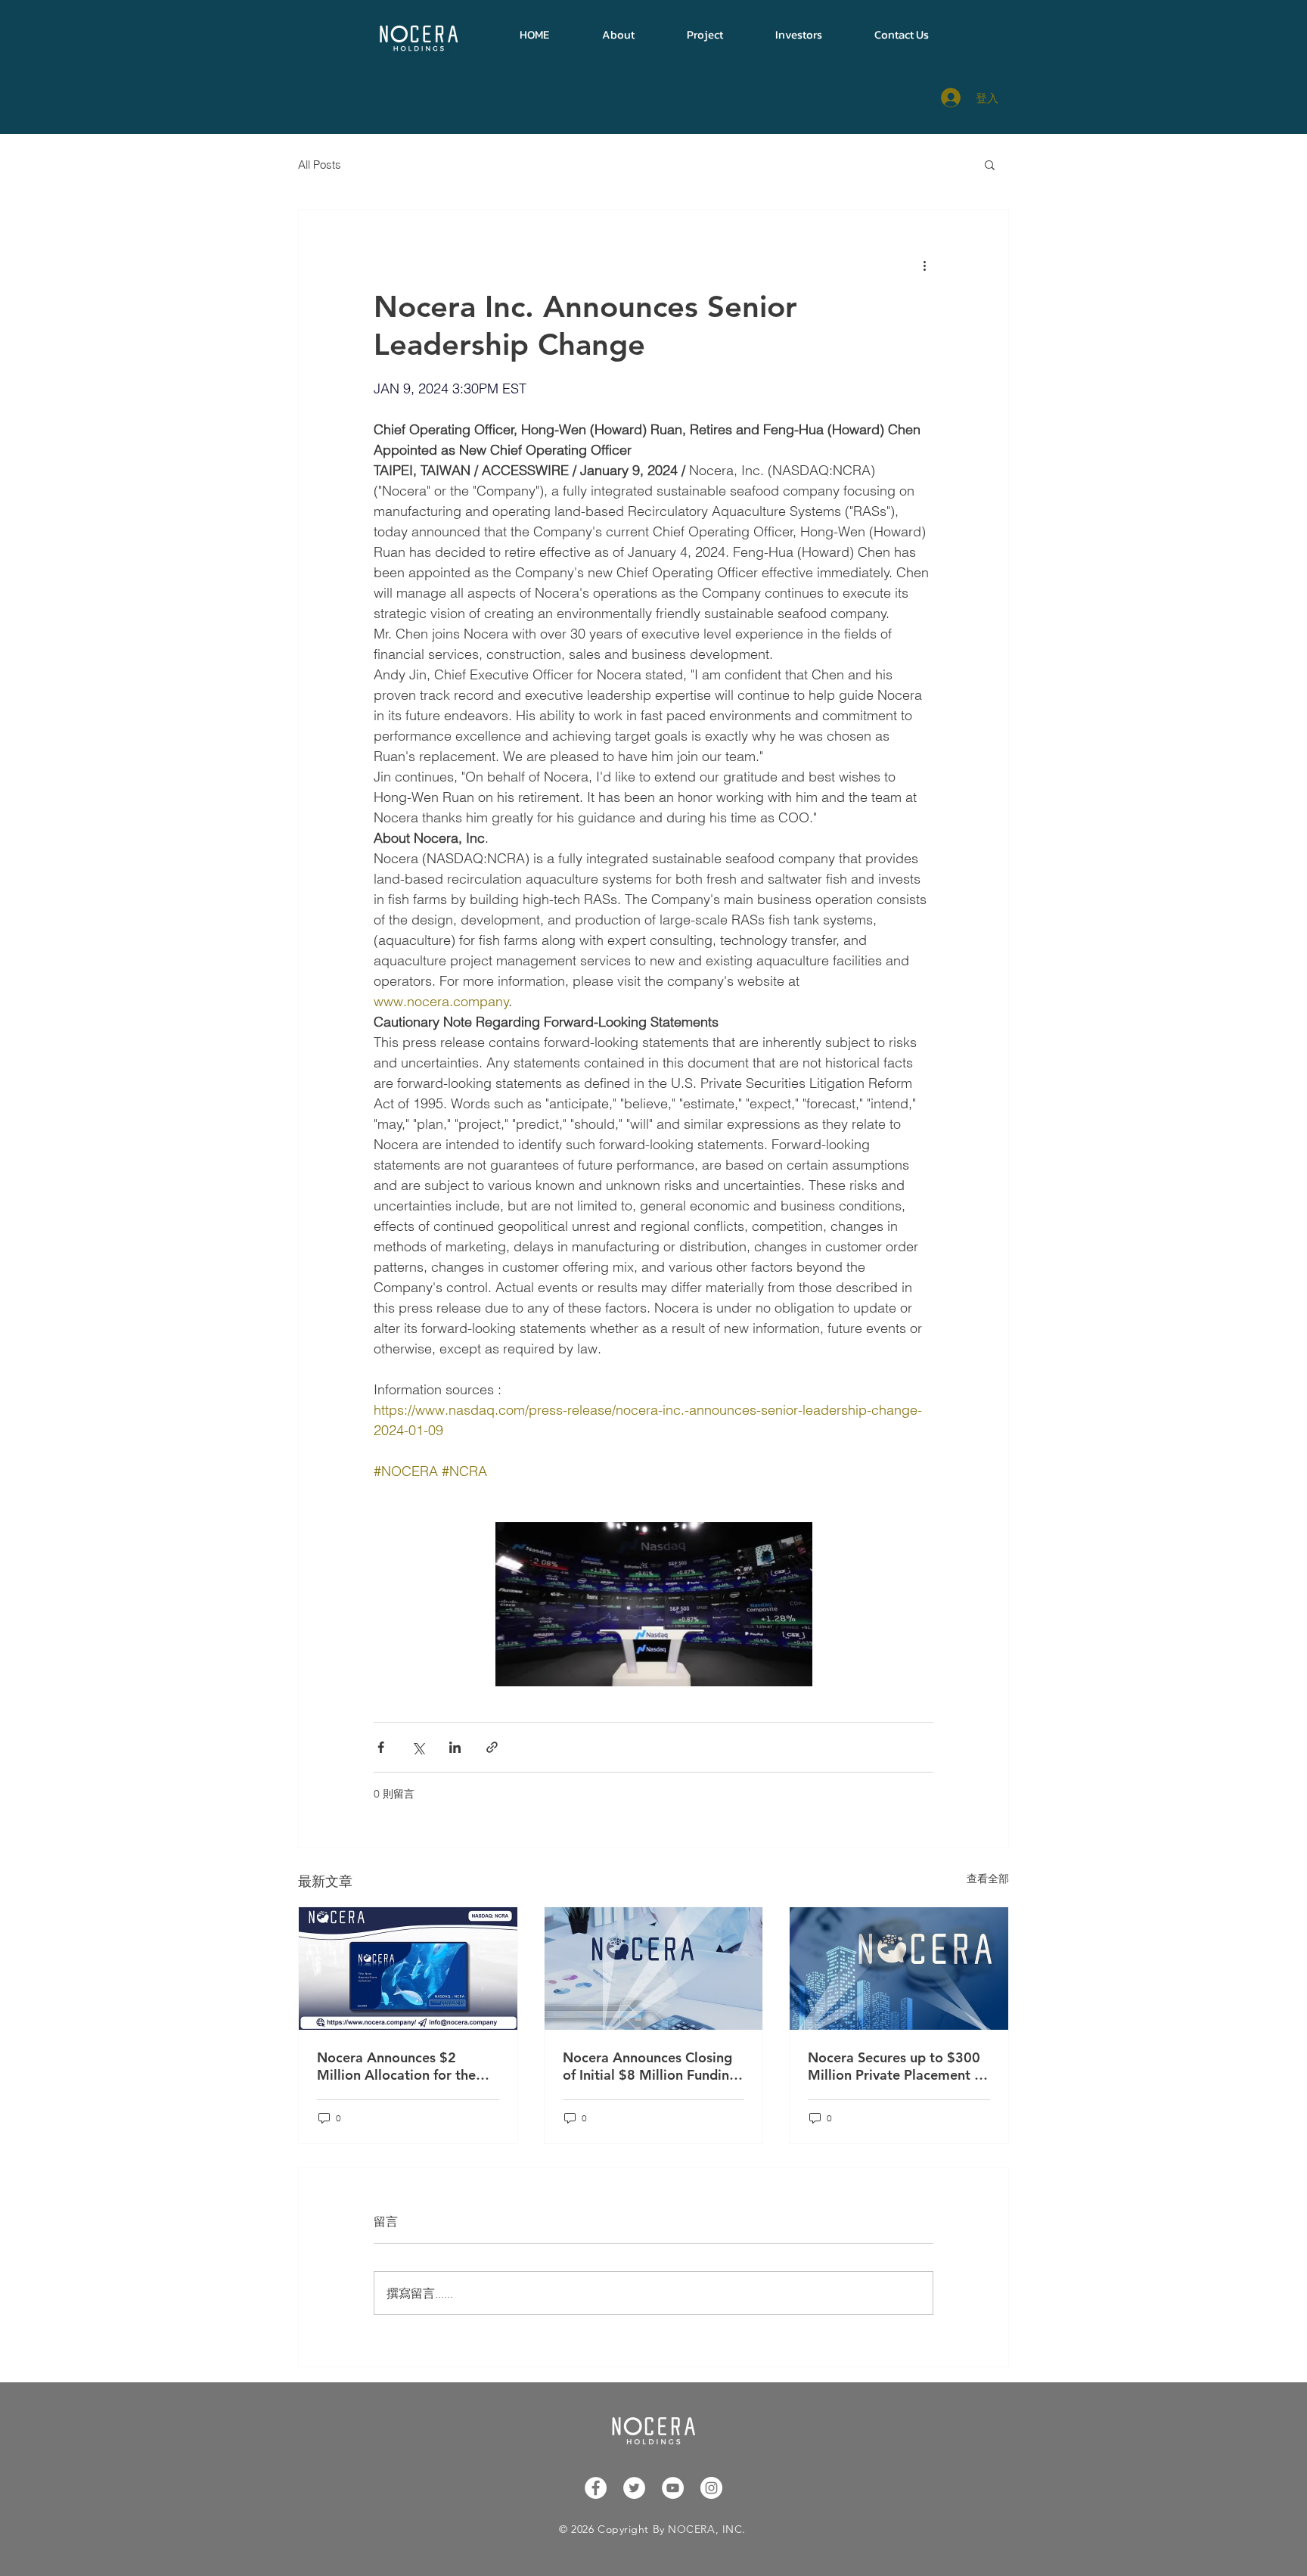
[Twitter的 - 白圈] (634, 2488)
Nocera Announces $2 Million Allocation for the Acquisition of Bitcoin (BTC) (404, 2066)
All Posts (320, 165)
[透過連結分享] (492, 1747)
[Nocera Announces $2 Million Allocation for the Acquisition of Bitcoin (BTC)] (408, 1969)
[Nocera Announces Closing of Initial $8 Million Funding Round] (654, 1969)
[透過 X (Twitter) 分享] (418, 1747)
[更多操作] (924, 265)
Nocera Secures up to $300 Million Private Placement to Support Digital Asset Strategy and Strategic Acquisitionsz (898, 2066)
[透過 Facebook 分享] (381, 1747)
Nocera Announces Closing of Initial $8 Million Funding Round (650, 2066)
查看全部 (988, 1878)
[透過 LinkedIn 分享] (455, 1747)
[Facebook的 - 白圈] (596, 2488)
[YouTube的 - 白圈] (673, 2488)
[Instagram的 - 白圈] (711, 2488)
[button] (618, 34)
